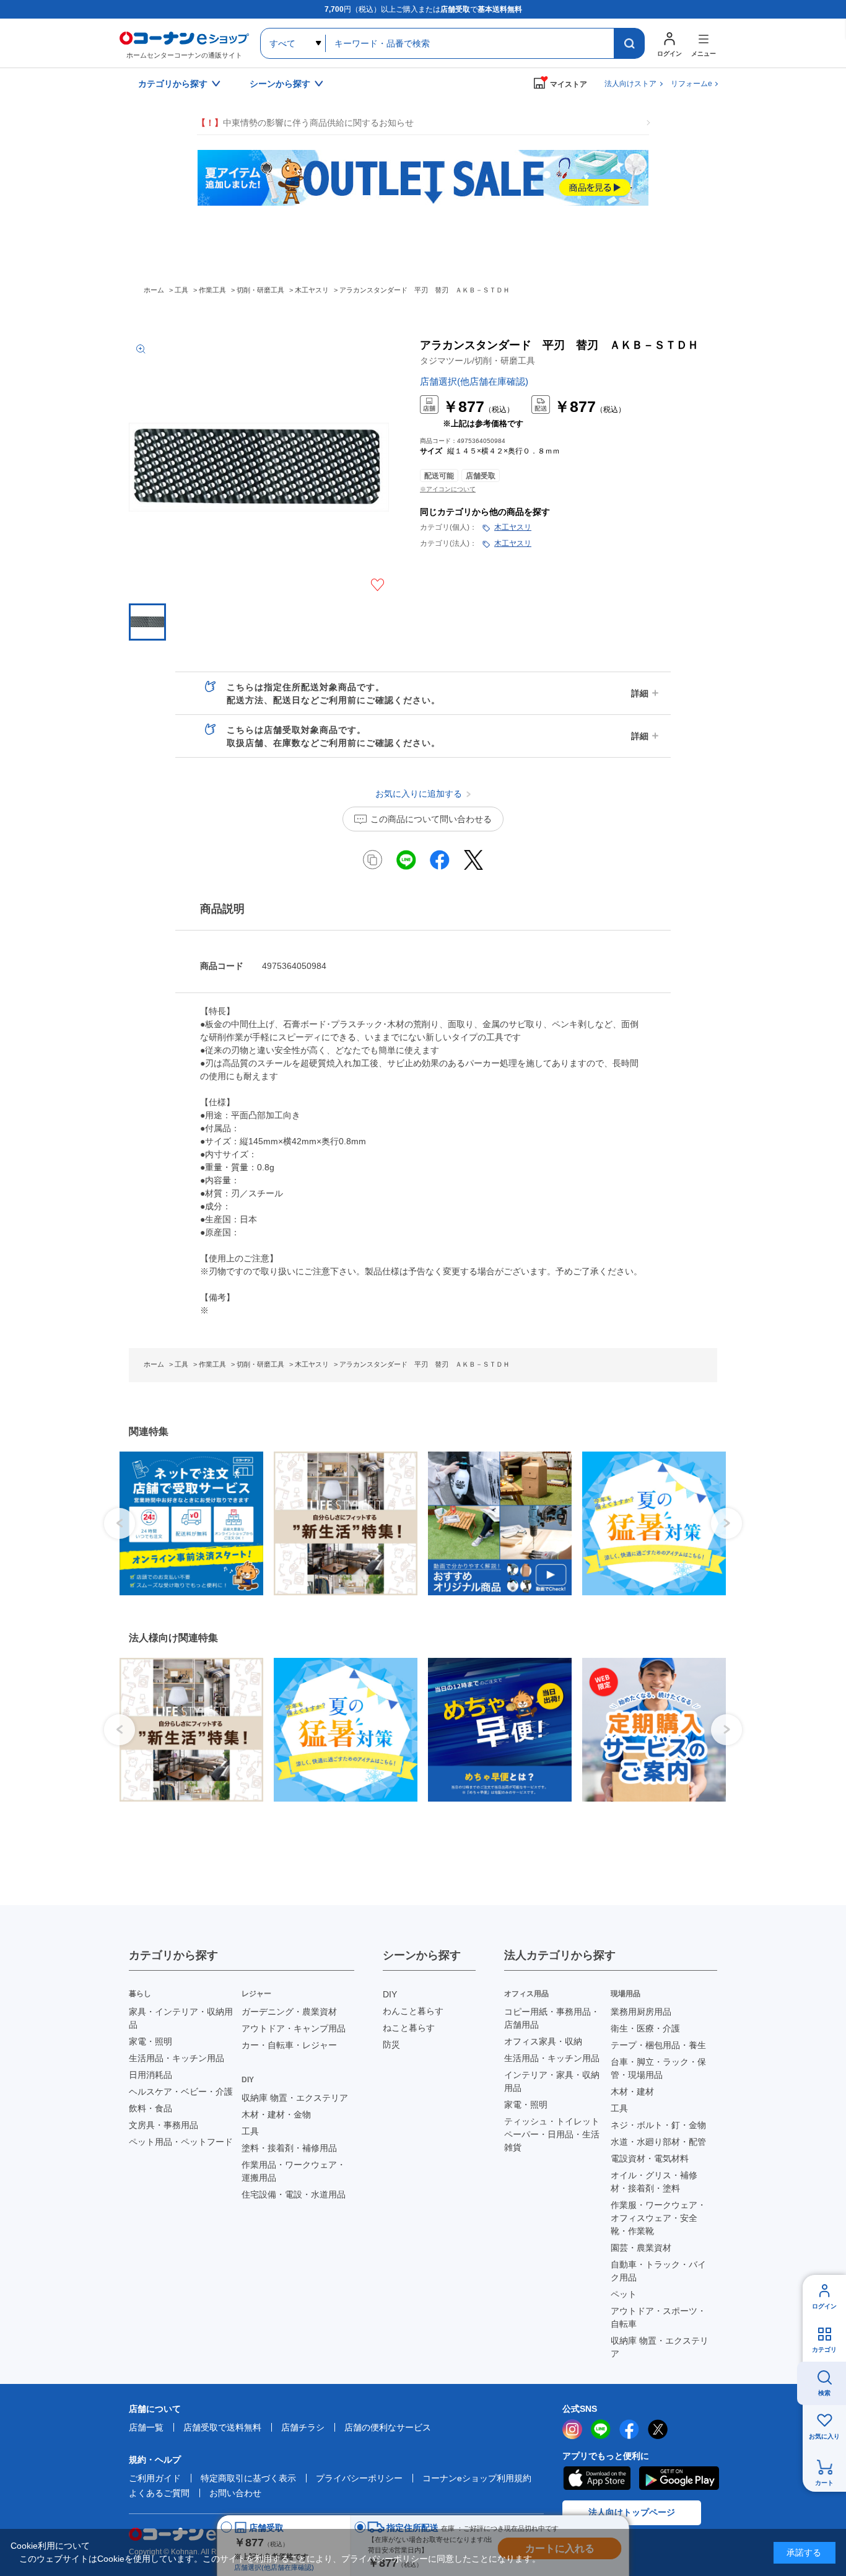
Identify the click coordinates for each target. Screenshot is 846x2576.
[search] (629, 43)
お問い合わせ (235, 2493)
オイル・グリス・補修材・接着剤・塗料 (654, 2182)
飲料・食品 (150, 2108)
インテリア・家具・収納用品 (552, 2081)
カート (824, 2483)
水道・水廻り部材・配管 (658, 2142)
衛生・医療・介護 (645, 2028)
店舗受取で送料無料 (222, 2427)
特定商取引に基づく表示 (248, 2478)
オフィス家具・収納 (543, 2041)
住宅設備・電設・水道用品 (294, 2194)
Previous (120, 1523)
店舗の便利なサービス (388, 2427)
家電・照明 (150, 2041)
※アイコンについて (448, 489)
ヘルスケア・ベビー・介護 (181, 2092)
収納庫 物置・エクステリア (295, 2098)
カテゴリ (824, 2350)
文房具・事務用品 (164, 2125)
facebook (629, 2429)
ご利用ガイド (155, 2478)
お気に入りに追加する (377, 585)
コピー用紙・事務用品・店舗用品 (552, 2018)
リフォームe (691, 84)
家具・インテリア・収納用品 (181, 2018)
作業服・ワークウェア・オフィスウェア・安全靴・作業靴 (658, 2218)
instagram (572, 2429)
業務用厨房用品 (641, 2012)
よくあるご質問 (159, 2493)
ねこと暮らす (409, 2028)
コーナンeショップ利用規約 (477, 2478)
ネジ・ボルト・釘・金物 (658, 2125)
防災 (391, 2044)
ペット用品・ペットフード (181, 2142)
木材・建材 (632, 2092)
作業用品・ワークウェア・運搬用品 (294, 2171)
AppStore (596, 2478)
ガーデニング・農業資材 (289, 2012)
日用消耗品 (150, 2075)
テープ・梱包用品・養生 (658, 2045)
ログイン (824, 2306)
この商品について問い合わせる (431, 819)
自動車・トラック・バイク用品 (658, 2271)
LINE (601, 2429)
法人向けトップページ (632, 2512)
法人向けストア (630, 84)
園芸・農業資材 (641, 2248)
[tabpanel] (187, 1523)
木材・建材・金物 (276, 2114)
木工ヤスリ (513, 527)
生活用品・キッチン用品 (177, 2058)
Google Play (679, 2478)
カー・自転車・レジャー (289, 2045)
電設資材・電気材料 (650, 2158)
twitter (658, 2429)
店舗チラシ (303, 2427)
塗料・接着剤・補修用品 (289, 2148)
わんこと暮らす (413, 2011)
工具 (250, 2131)
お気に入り (824, 2436)
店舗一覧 (146, 2427)
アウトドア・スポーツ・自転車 (658, 2317)
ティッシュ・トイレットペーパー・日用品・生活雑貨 (552, 2134)
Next (726, 1523)
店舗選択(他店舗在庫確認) (474, 381)
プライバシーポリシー (359, 2478)
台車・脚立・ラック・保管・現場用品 (658, 2068)
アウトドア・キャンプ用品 (294, 2028)
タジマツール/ (478, 361)
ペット (624, 2294)
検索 (824, 2393)
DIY (390, 1994)
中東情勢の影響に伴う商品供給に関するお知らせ (305, 123)
